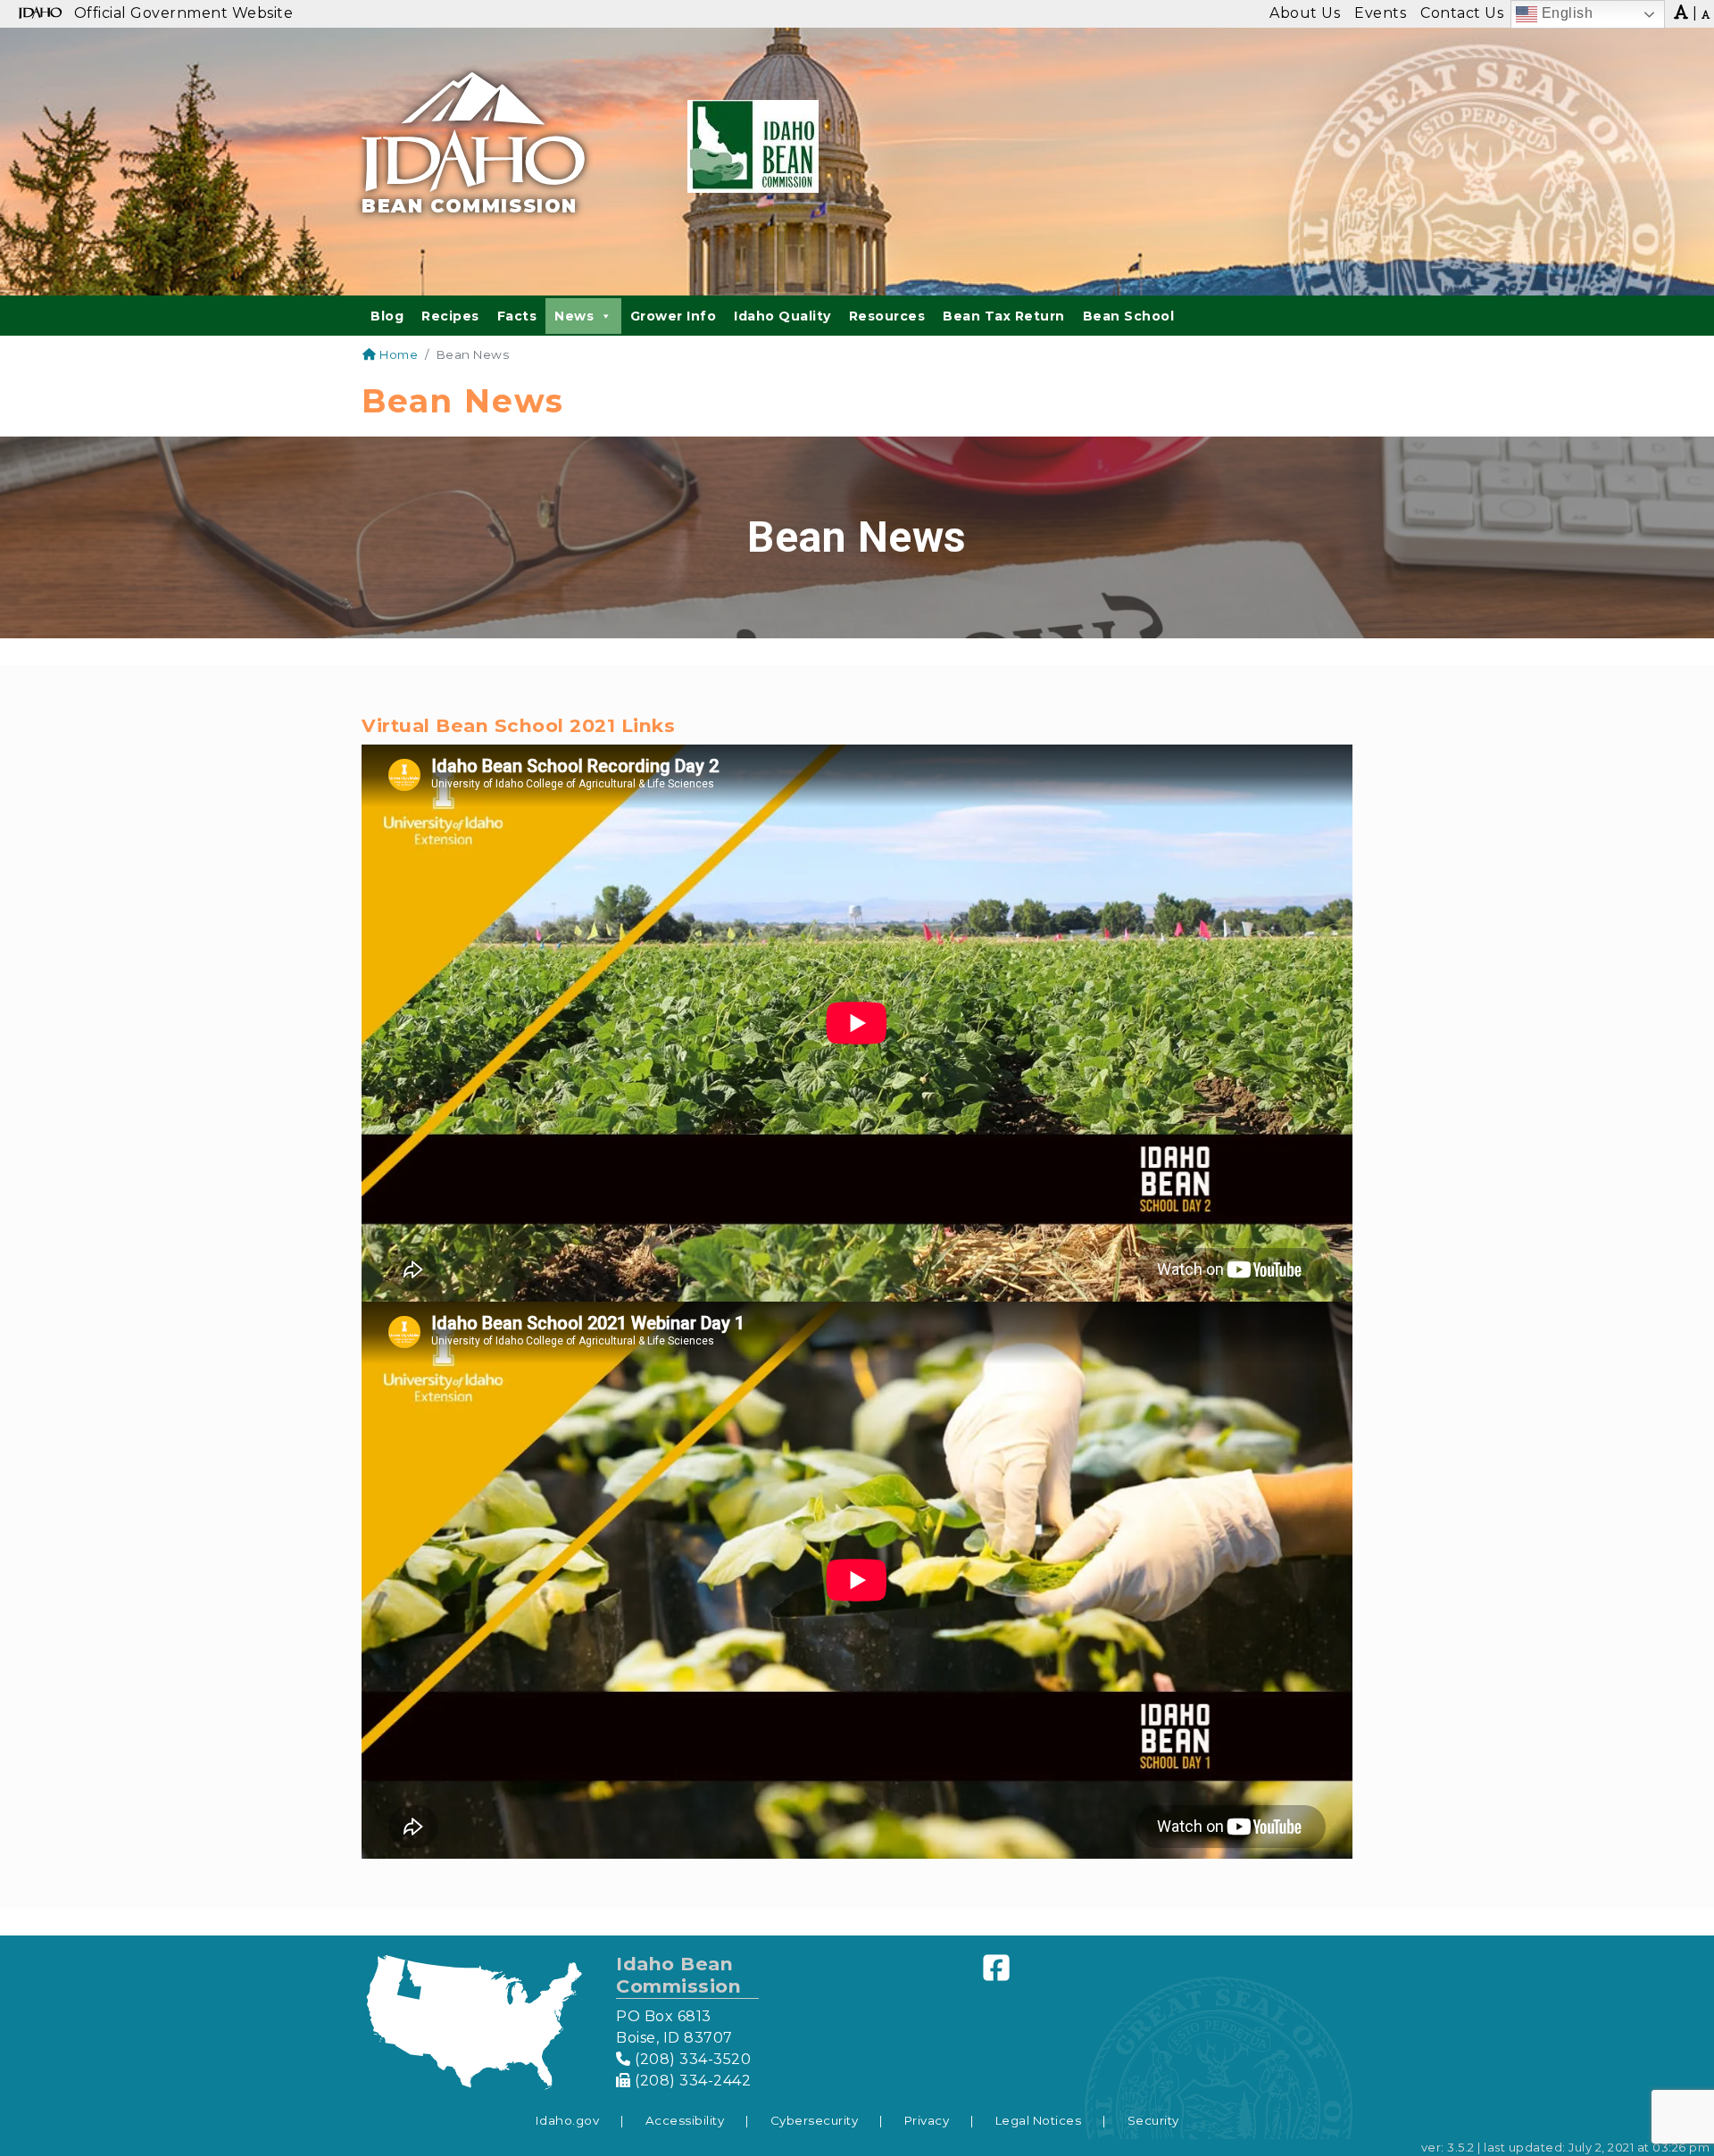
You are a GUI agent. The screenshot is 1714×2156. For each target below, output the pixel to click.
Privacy (927, 2120)
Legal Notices (1039, 2120)
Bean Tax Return (1004, 316)
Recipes (450, 316)
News (574, 316)
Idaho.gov (568, 2120)
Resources (887, 316)
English (1565, 13)
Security (1153, 2120)
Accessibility (685, 2120)
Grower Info (674, 316)
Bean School (1129, 316)
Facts (517, 316)
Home (397, 354)
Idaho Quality (782, 316)
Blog (387, 316)
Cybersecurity (815, 2120)
